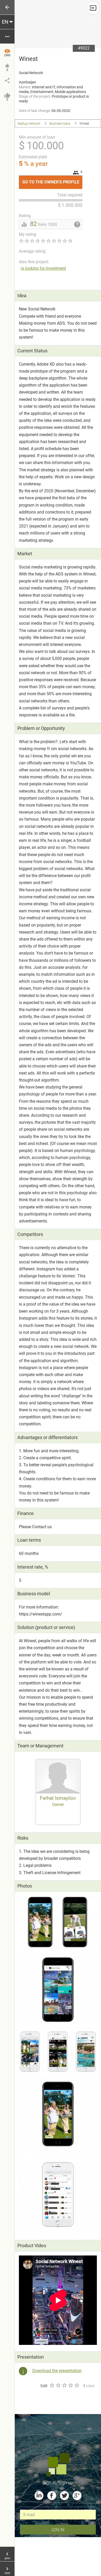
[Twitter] (64, 2496)
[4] (70, 2385)
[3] (64, 2385)
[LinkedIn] (39, 2496)
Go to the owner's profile (52, 180)
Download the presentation (57, 2371)
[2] (58, 2385)
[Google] (77, 2496)
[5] (77, 2385)
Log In (58, 2529)
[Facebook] (52, 2496)
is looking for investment (44, 268)
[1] (52, 2385)
